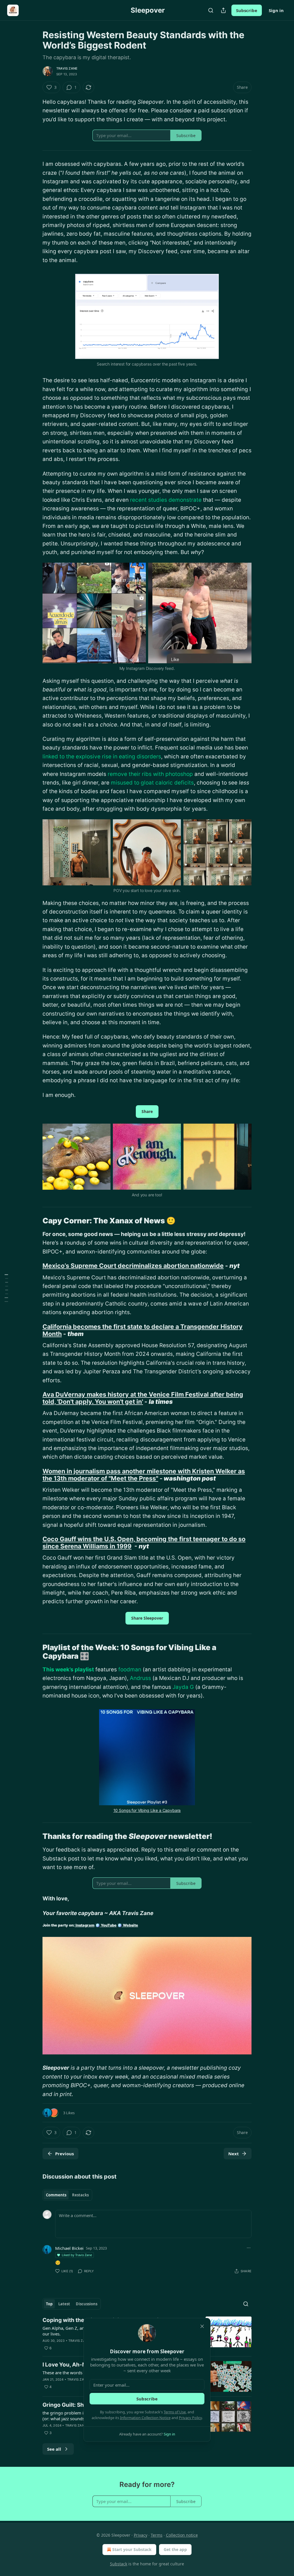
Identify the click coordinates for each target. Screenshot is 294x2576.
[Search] (211, 10)
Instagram (85, 1925)
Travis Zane (67, 68)
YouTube (108, 1925)
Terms (157, 2535)
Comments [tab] (56, 2195)
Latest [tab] (64, 2304)
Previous (64, 2154)
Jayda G (183, 1687)
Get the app (175, 2549)
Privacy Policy (190, 2418)
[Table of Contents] (6, 1288)
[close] (202, 2326)
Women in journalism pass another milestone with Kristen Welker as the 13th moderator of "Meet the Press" (144, 1475)
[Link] (34, 1221)
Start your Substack (132, 2549)
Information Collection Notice (145, 2418)
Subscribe (247, 10)
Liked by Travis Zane (77, 2255)
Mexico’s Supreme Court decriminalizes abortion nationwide (133, 1266)
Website (130, 1925)
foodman (130, 1669)
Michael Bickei (69, 2248)
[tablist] (67, 2195)
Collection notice (182, 2535)
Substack (119, 2564)
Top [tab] (49, 2304)
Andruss (140, 1678)
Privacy (141, 2535)
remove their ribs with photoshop (150, 774)
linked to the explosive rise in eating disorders (102, 757)
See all (54, 2449)
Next (234, 2154)
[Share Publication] (223, 10)
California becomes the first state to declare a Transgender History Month (143, 1330)
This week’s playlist (68, 1669)
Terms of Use (175, 2412)
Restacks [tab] (80, 2195)
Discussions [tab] (87, 2304)
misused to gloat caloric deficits (152, 783)
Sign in (276, 10)
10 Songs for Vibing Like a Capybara (147, 1810)
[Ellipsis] (249, 2248)
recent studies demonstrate (166, 500)
